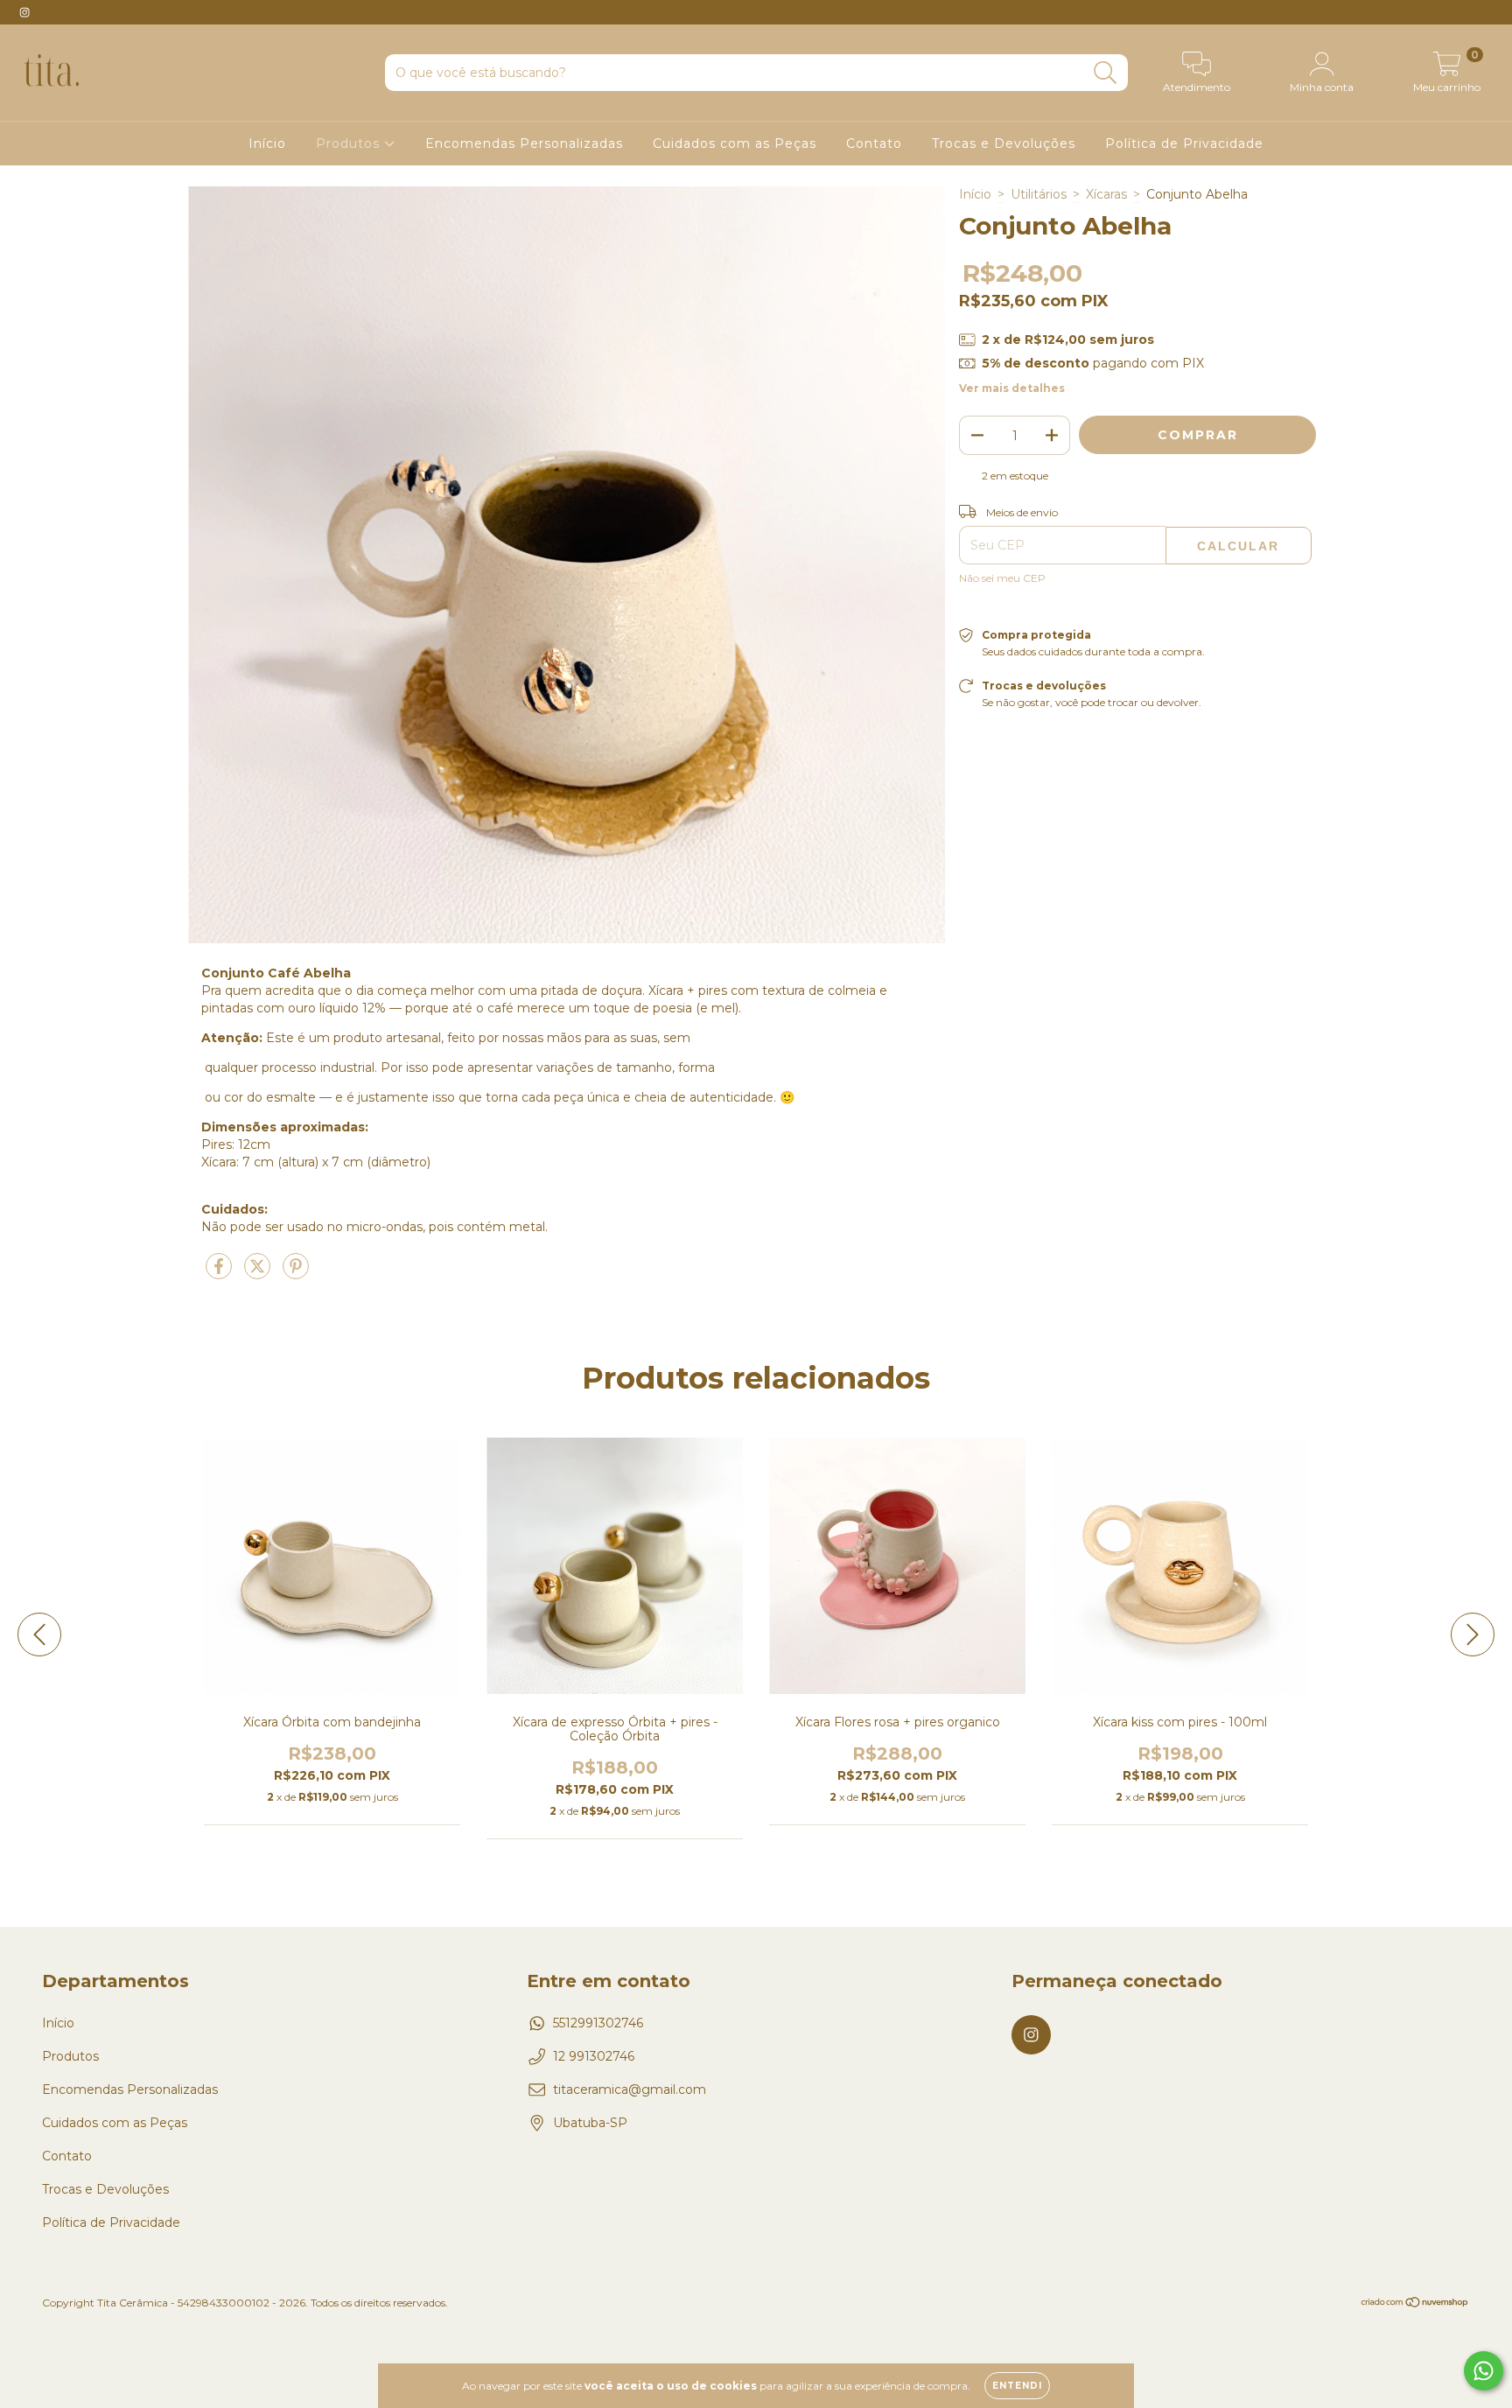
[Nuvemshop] (1415, 2304)
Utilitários (1039, 194)
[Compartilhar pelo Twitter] (259, 1273)
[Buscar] (1106, 73)
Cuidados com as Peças (735, 143)
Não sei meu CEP (1002, 578)
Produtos (350, 143)
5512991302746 (598, 2023)
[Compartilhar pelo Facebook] (220, 1273)
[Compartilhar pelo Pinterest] (296, 1273)
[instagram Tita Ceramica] (24, 12)
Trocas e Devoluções (1004, 143)
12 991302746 (594, 2056)
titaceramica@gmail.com (630, 2089)
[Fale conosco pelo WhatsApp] (1484, 2371)
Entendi (1017, 2386)
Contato (874, 143)
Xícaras (1106, 194)
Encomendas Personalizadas (524, 143)
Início (267, 143)
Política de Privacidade (1184, 143)
